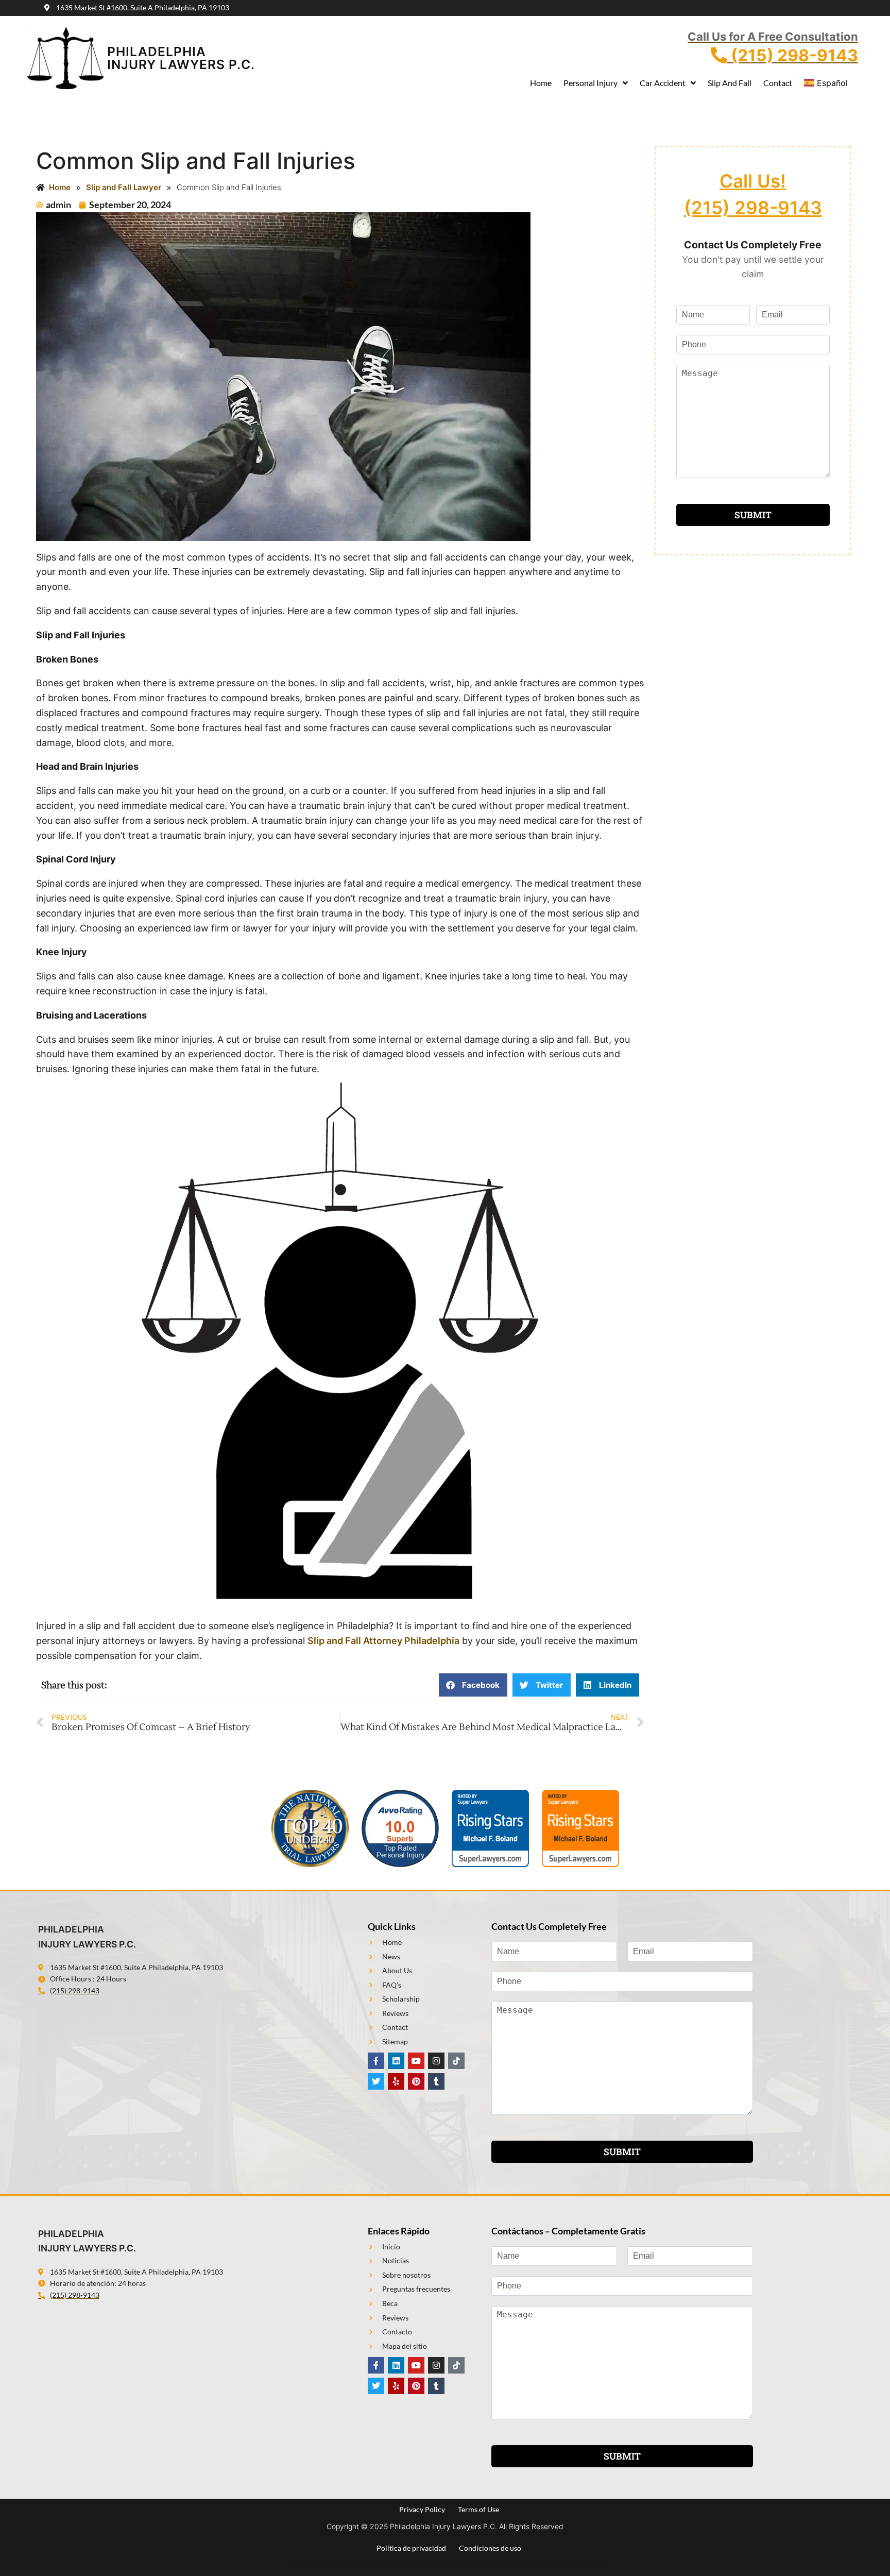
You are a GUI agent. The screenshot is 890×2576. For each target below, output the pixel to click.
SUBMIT (753, 515)
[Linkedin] (396, 2061)
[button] (473, 1685)
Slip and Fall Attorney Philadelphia (383, 1641)
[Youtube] (416, 2061)
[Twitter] (376, 2081)
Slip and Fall (730, 83)
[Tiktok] (456, 2061)
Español (832, 83)
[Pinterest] (416, 2081)
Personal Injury (591, 83)
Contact (778, 83)
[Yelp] (396, 2081)
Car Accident (663, 83)
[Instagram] (436, 2061)
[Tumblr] (436, 2081)
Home (541, 83)
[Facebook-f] (376, 2061)
